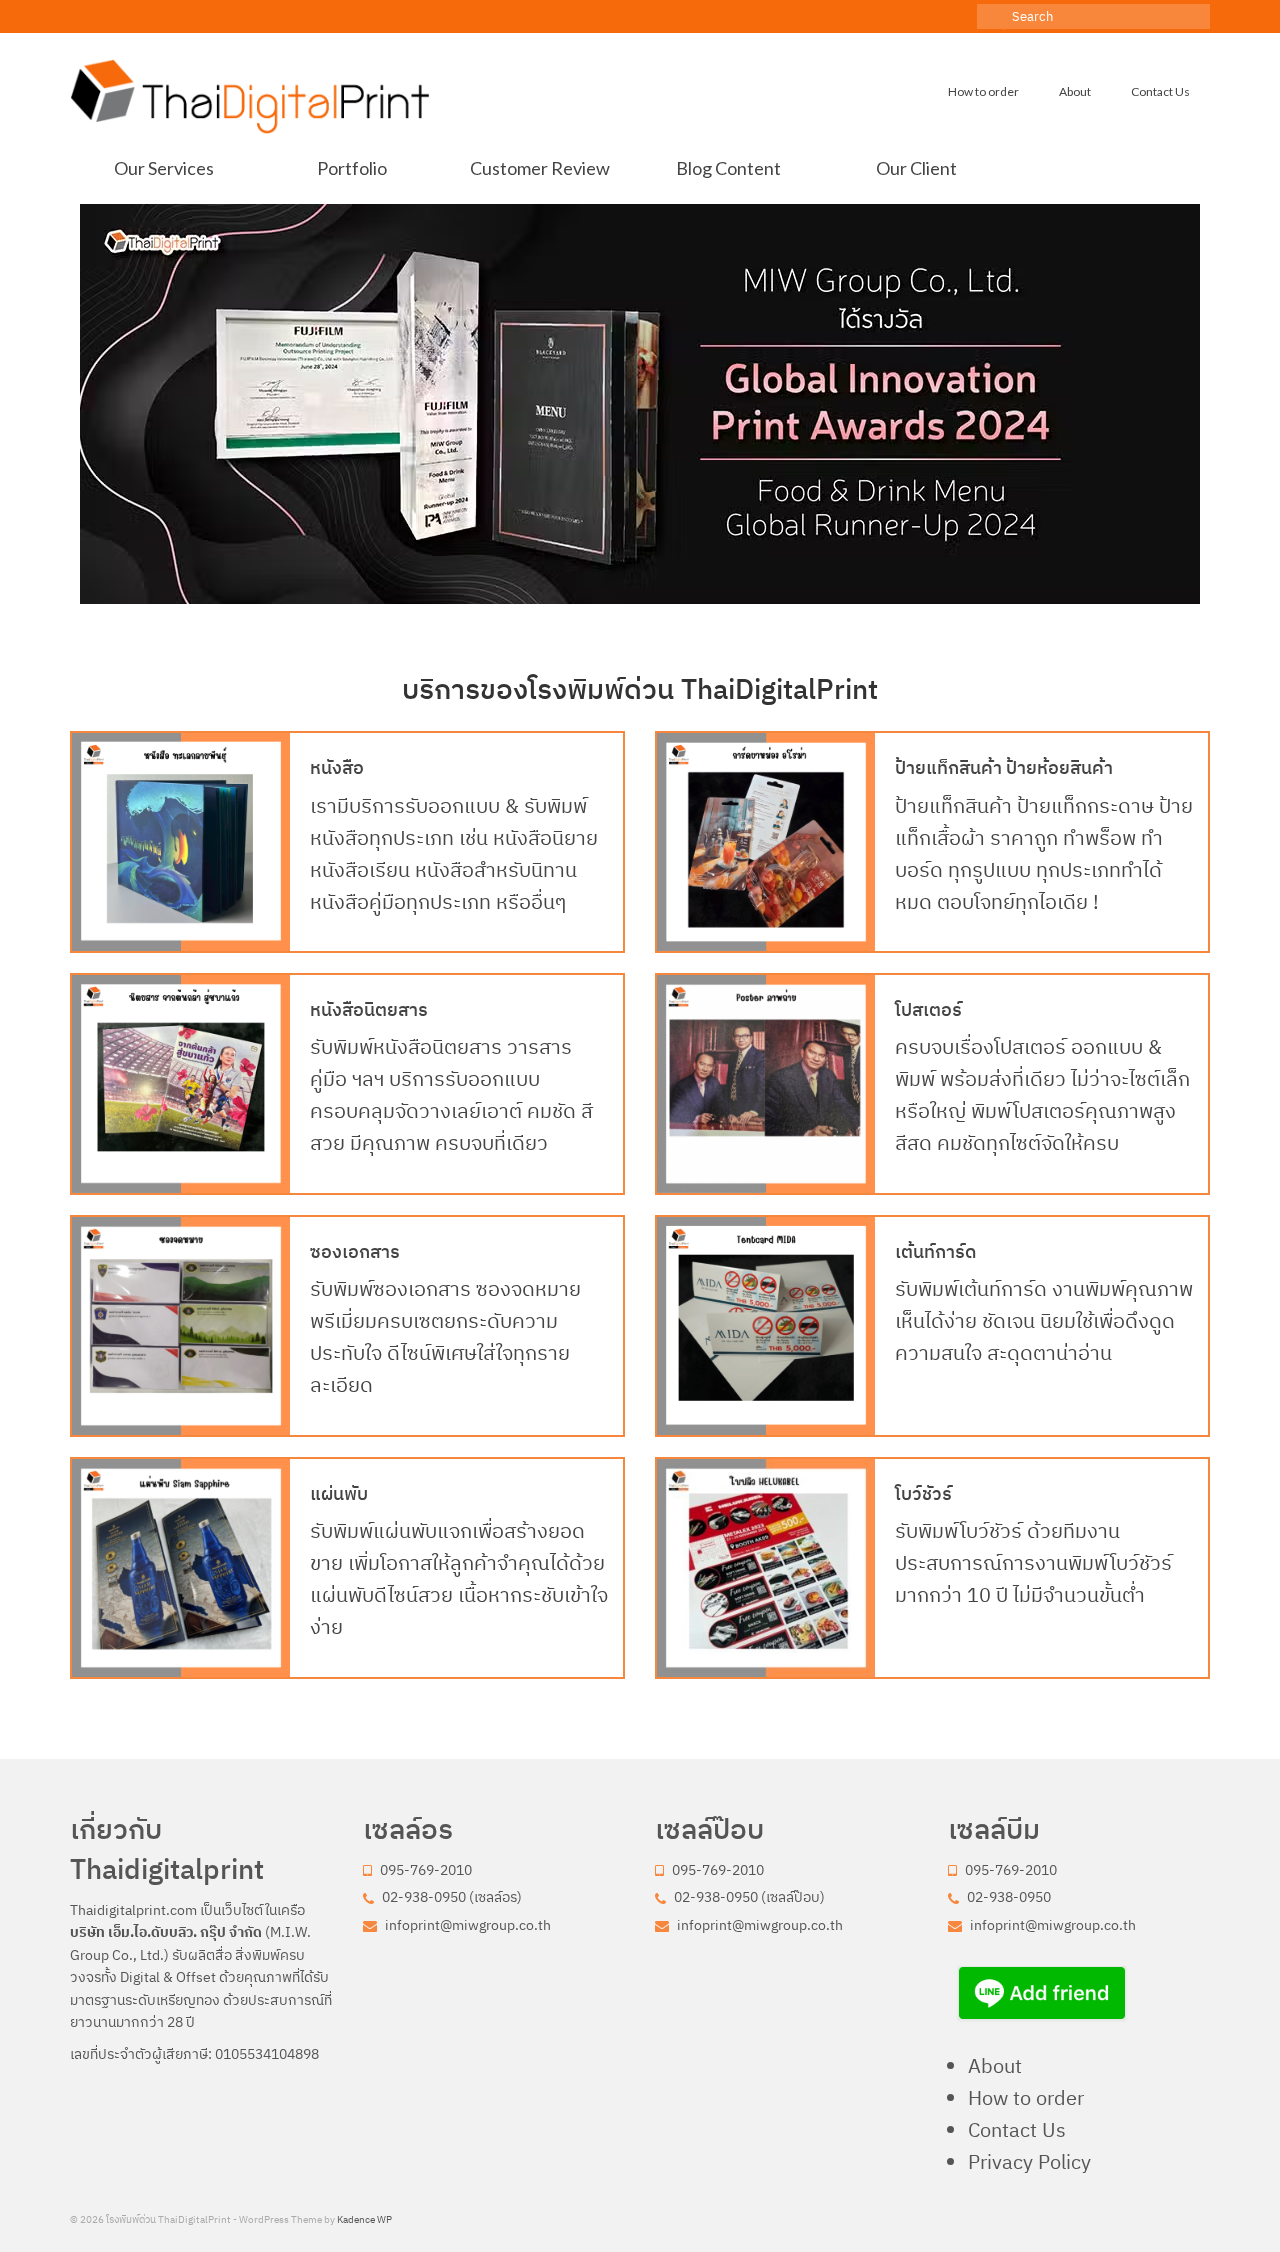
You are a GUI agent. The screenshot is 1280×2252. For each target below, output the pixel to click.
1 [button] (556, 594)
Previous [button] (82, 403)
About (995, 2065)
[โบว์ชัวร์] (766, 1568)
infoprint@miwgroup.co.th (466, 1925)
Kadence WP (364, 2219)
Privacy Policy (1029, 2161)
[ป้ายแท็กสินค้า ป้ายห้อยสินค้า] (766, 842)
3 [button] (604, 594)
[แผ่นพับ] (181, 1568)
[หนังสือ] (181, 842)
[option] (640, 404)
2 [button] (580, 594)
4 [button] (628, 594)
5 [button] (652, 594)
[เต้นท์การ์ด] (766, 1326)
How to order (1026, 2097)
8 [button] (724, 594)
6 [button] (676, 594)
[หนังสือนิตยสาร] (181, 1084)
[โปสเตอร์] (766, 1084)
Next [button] (1197, 403)
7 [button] (700, 594)
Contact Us (1017, 2129)
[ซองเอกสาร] (181, 1326)
